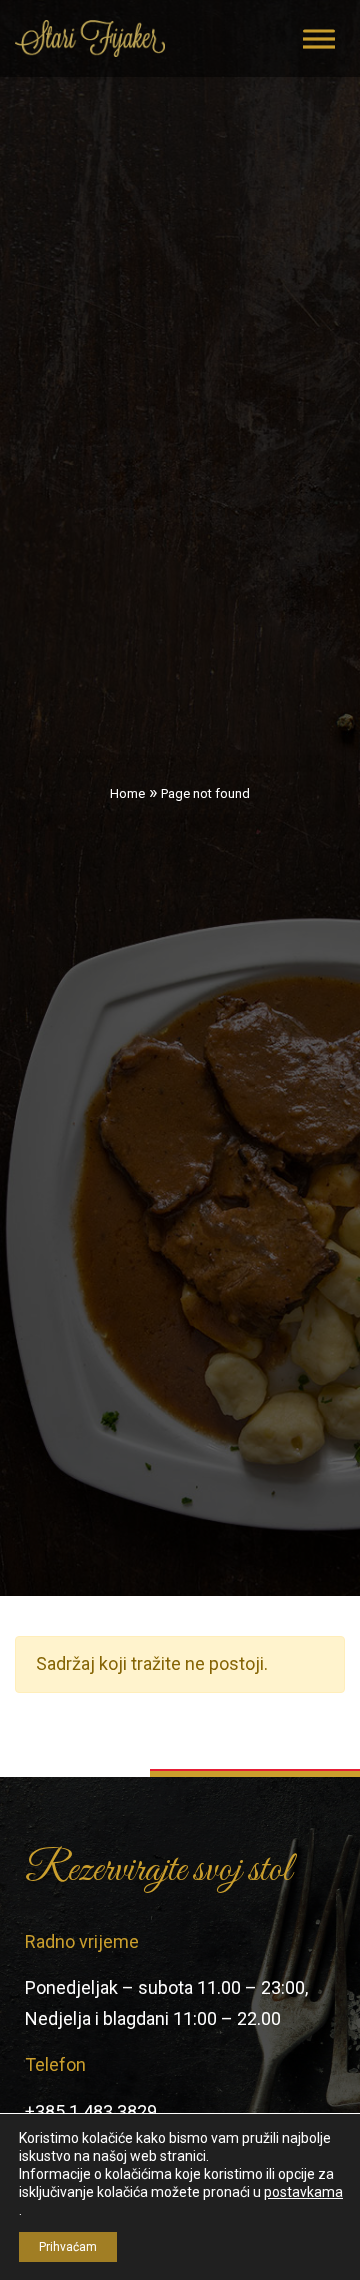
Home (127, 793)
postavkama (303, 2192)
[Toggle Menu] (319, 38)
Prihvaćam (68, 2247)
